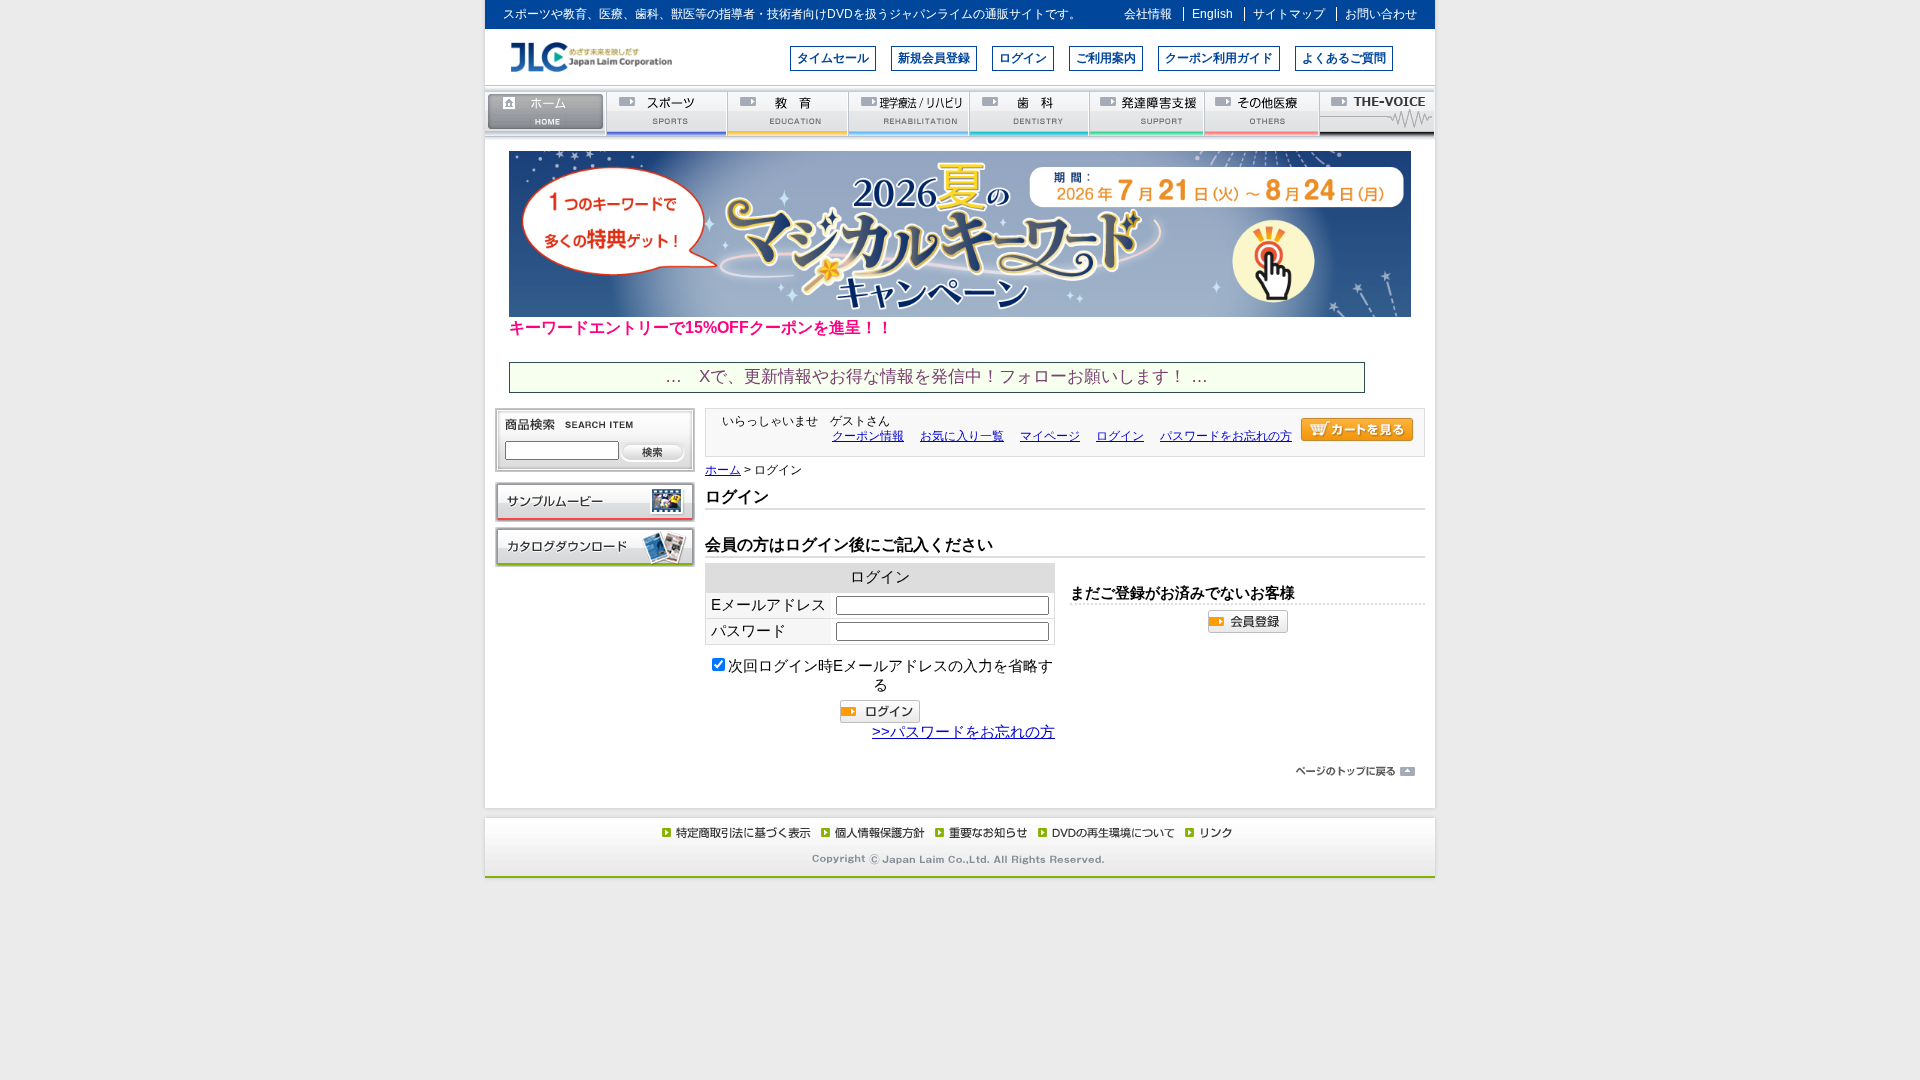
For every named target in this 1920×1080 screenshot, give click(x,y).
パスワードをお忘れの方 (1226, 436)
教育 (788, 112)
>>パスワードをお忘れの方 (963, 732)
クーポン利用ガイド (1219, 58)
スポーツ (667, 112)
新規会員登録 (934, 58)
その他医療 (1263, 112)
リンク (1207, 832)
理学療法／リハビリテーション (909, 112)
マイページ (1050, 436)
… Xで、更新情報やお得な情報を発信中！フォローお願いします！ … (936, 376)
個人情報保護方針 (870, 832)
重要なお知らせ (977, 832)
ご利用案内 (1106, 58)
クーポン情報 (868, 436)
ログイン (1023, 58)
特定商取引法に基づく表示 (735, 832)
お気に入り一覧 (962, 436)
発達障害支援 (1148, 112)
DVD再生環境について (1108, 832)
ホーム (546, 112)
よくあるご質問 (1344, 58)
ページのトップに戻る (960, 772)
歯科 (1030, 112)
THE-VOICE (1378, 112)
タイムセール (833, 58)
